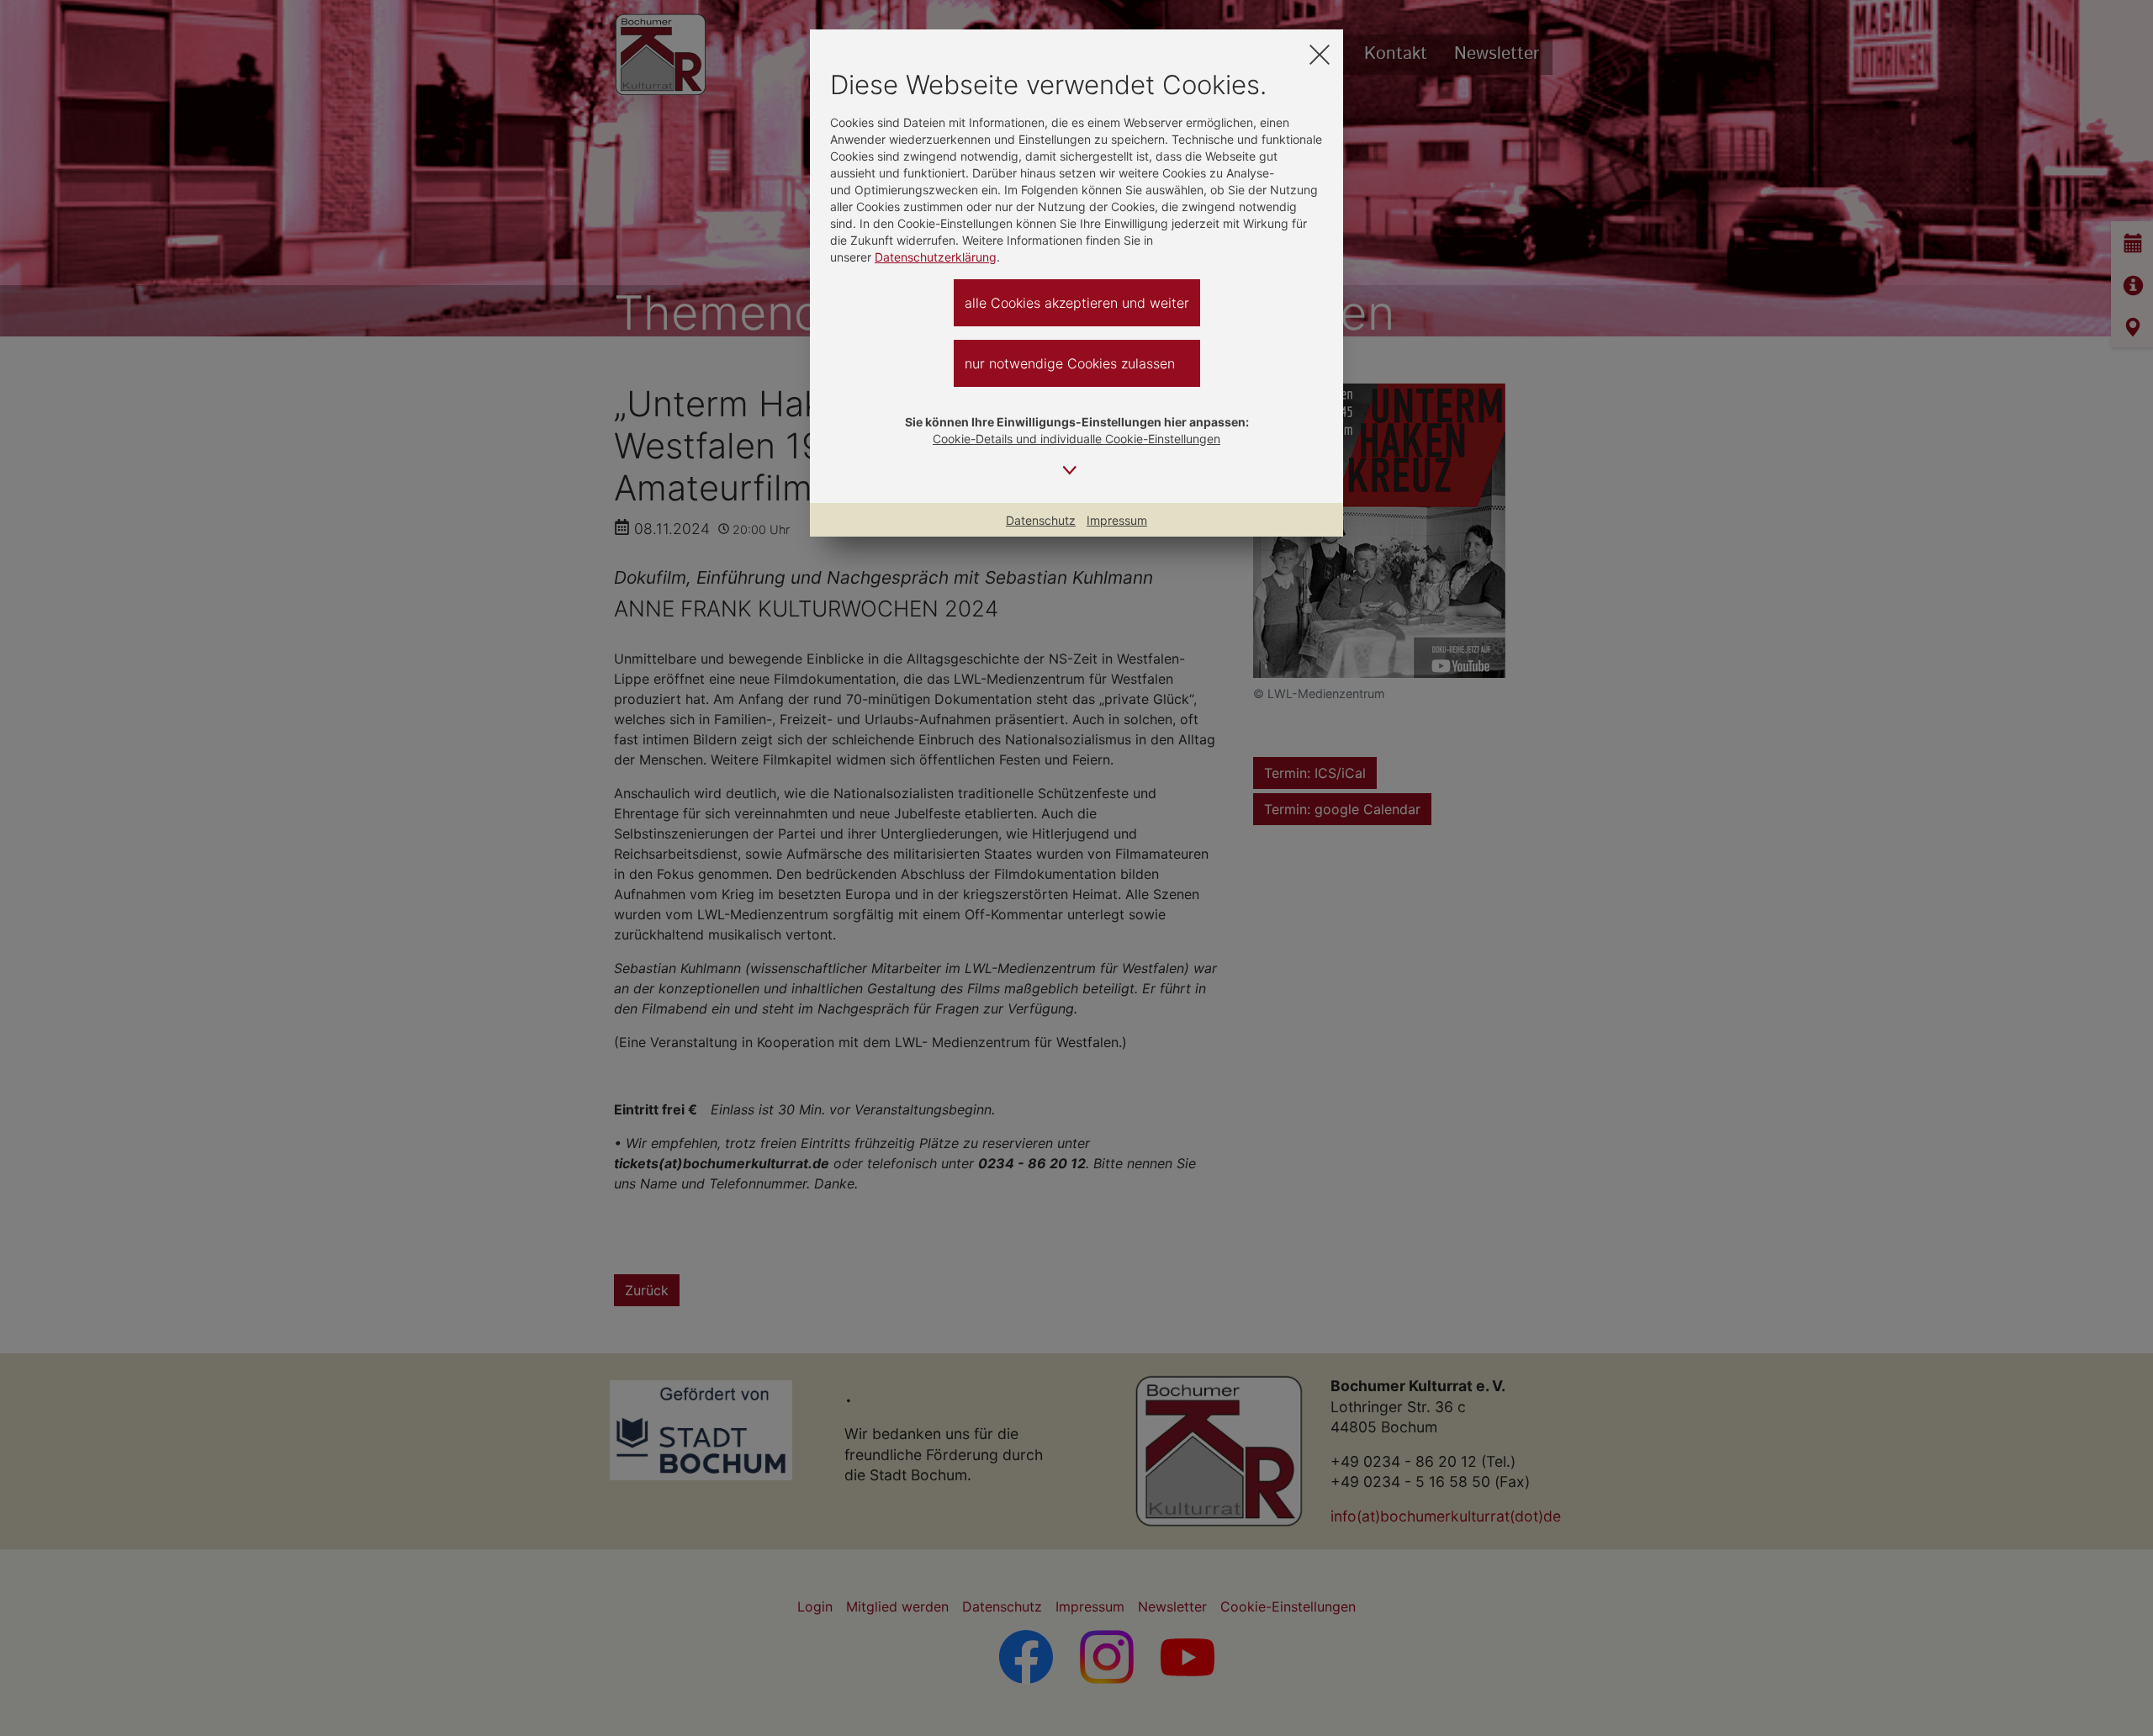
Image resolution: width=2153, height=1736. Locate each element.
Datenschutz (1041, 520)
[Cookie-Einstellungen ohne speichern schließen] (1320, 54)
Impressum (1117, 520)
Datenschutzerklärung (936, 257)
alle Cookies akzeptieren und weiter (1077, 303)
